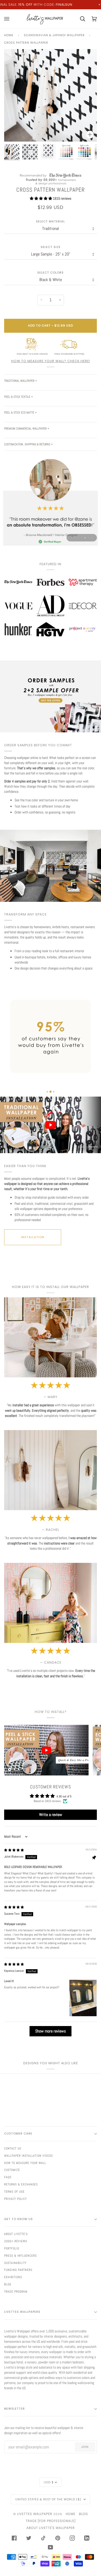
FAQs (8, 2177)
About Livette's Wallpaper (51, 2528)
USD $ (49, 2482)
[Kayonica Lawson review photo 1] (83, 1998)
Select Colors (51, 273)
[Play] (51, 111)
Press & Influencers (20, 2256)
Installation (33, 1237)
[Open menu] (10, 19)
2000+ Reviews (16, 2241)
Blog (8, 2284)
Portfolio (12, 2248)
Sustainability (15, 2263)
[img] (14, 1850)
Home (9, 35)
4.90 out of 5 (64, 1796)
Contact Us (13, 2148)
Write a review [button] (51, 1815)
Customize (12, 2170)
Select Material (51, 222)
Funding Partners (18, 2270)
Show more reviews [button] (51, 2031)
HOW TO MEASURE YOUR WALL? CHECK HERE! (51, 361)
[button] (41, 198)
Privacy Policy (16, 2199)
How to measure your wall (25, 2163)
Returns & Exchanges (21, 2184)
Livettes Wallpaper (35, 2514)
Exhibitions (13, 2277)
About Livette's (16, 2234)
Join (85, 2447)
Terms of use (14, 2192)
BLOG (84, 2514)
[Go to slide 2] (51, 1092)
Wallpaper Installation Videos (28, 2156)
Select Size (51, 247)
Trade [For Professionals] (51, 2521)
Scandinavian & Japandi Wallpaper (54, 35)
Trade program (16, 2292)
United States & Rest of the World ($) (49, 2499)
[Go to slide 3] (54, 1092)
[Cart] (79, 19)
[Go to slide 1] (47, 1092)
